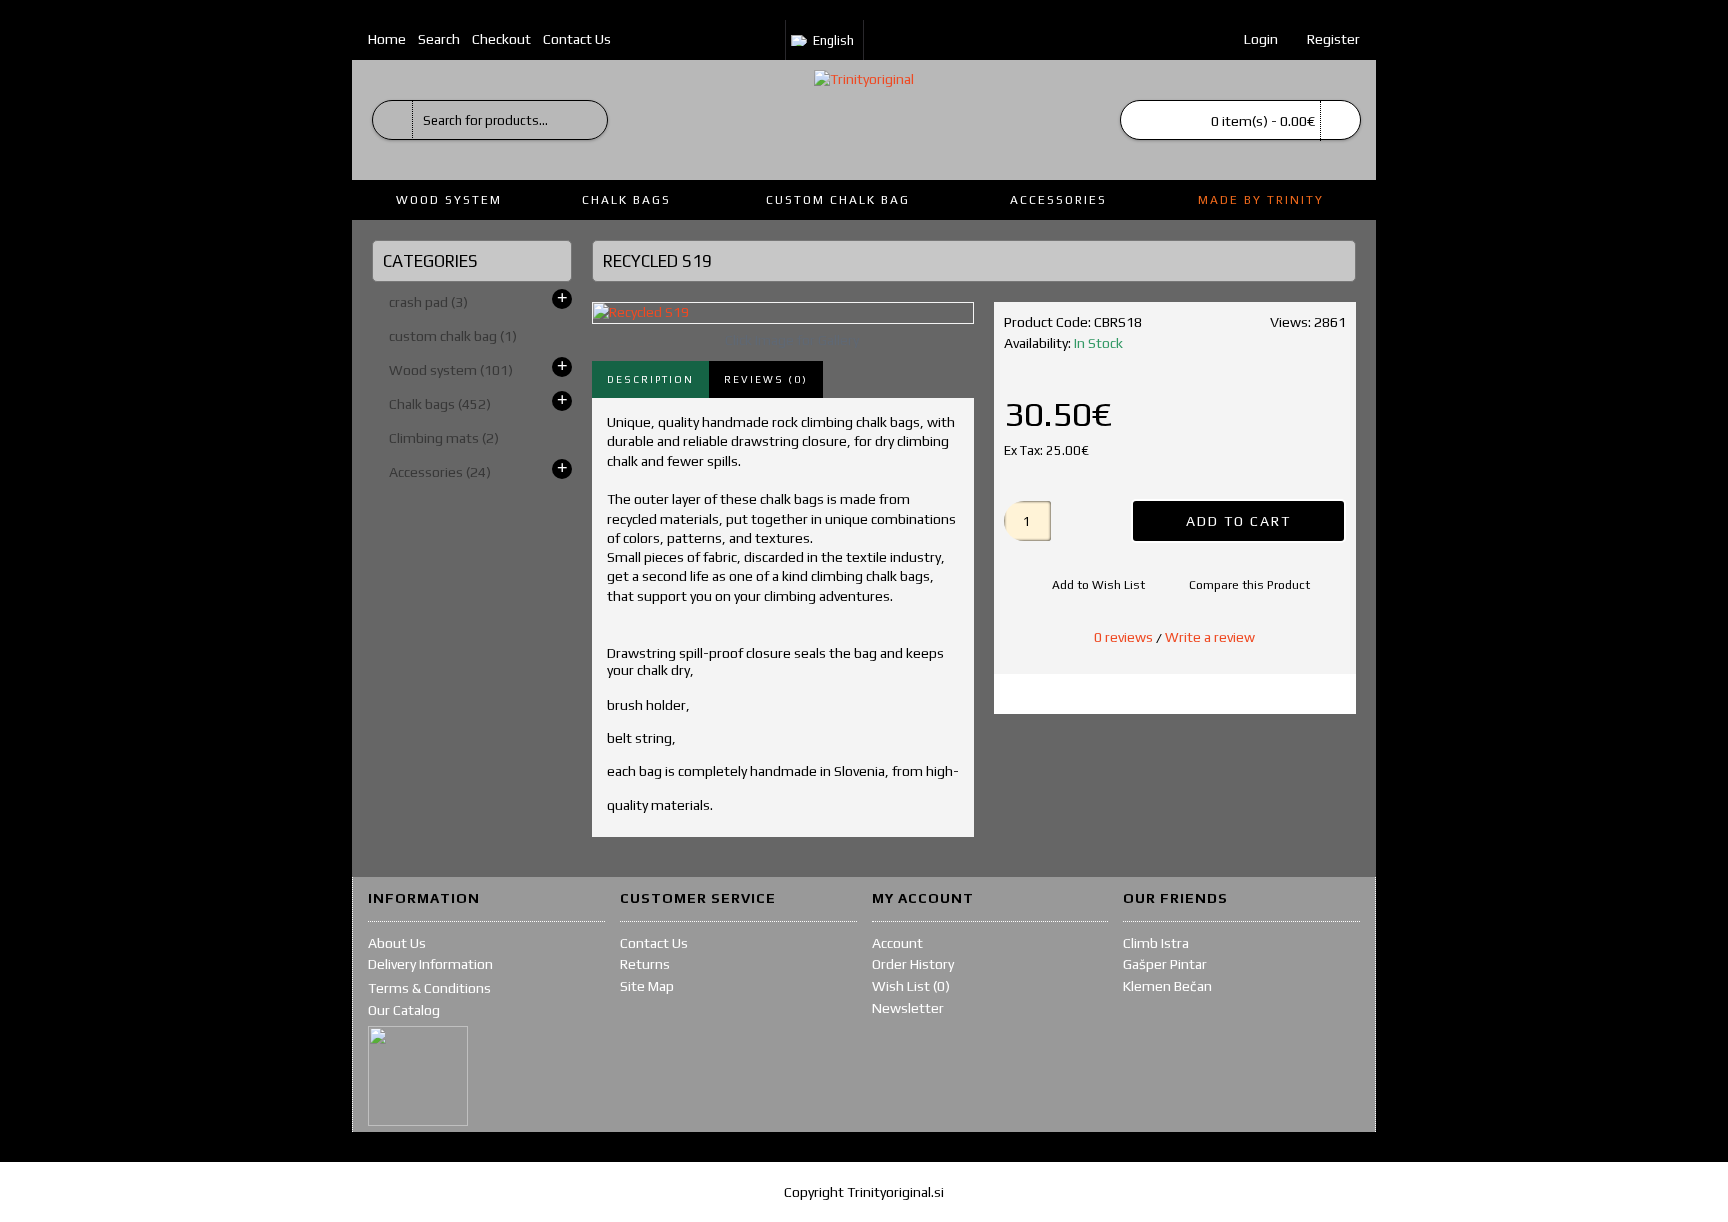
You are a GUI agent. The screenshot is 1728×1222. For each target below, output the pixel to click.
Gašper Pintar (1165, 964)
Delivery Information (430, 964)
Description (650, 379)
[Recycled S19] (783, 313)
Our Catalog (404, 1010)
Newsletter (908, 1008)
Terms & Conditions (429, 988)
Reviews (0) (766, 379)
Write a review (1210, 637)
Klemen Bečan (1167, 986)
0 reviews (1123, 637)
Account (897, 943)
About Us (397, 943)
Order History (913, 964)
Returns (645, 964)
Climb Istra (1156, 943)
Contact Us (654, 943)
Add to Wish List (1098, 585)
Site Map (647, 986)
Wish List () (911, 986)
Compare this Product (1249, 585)
